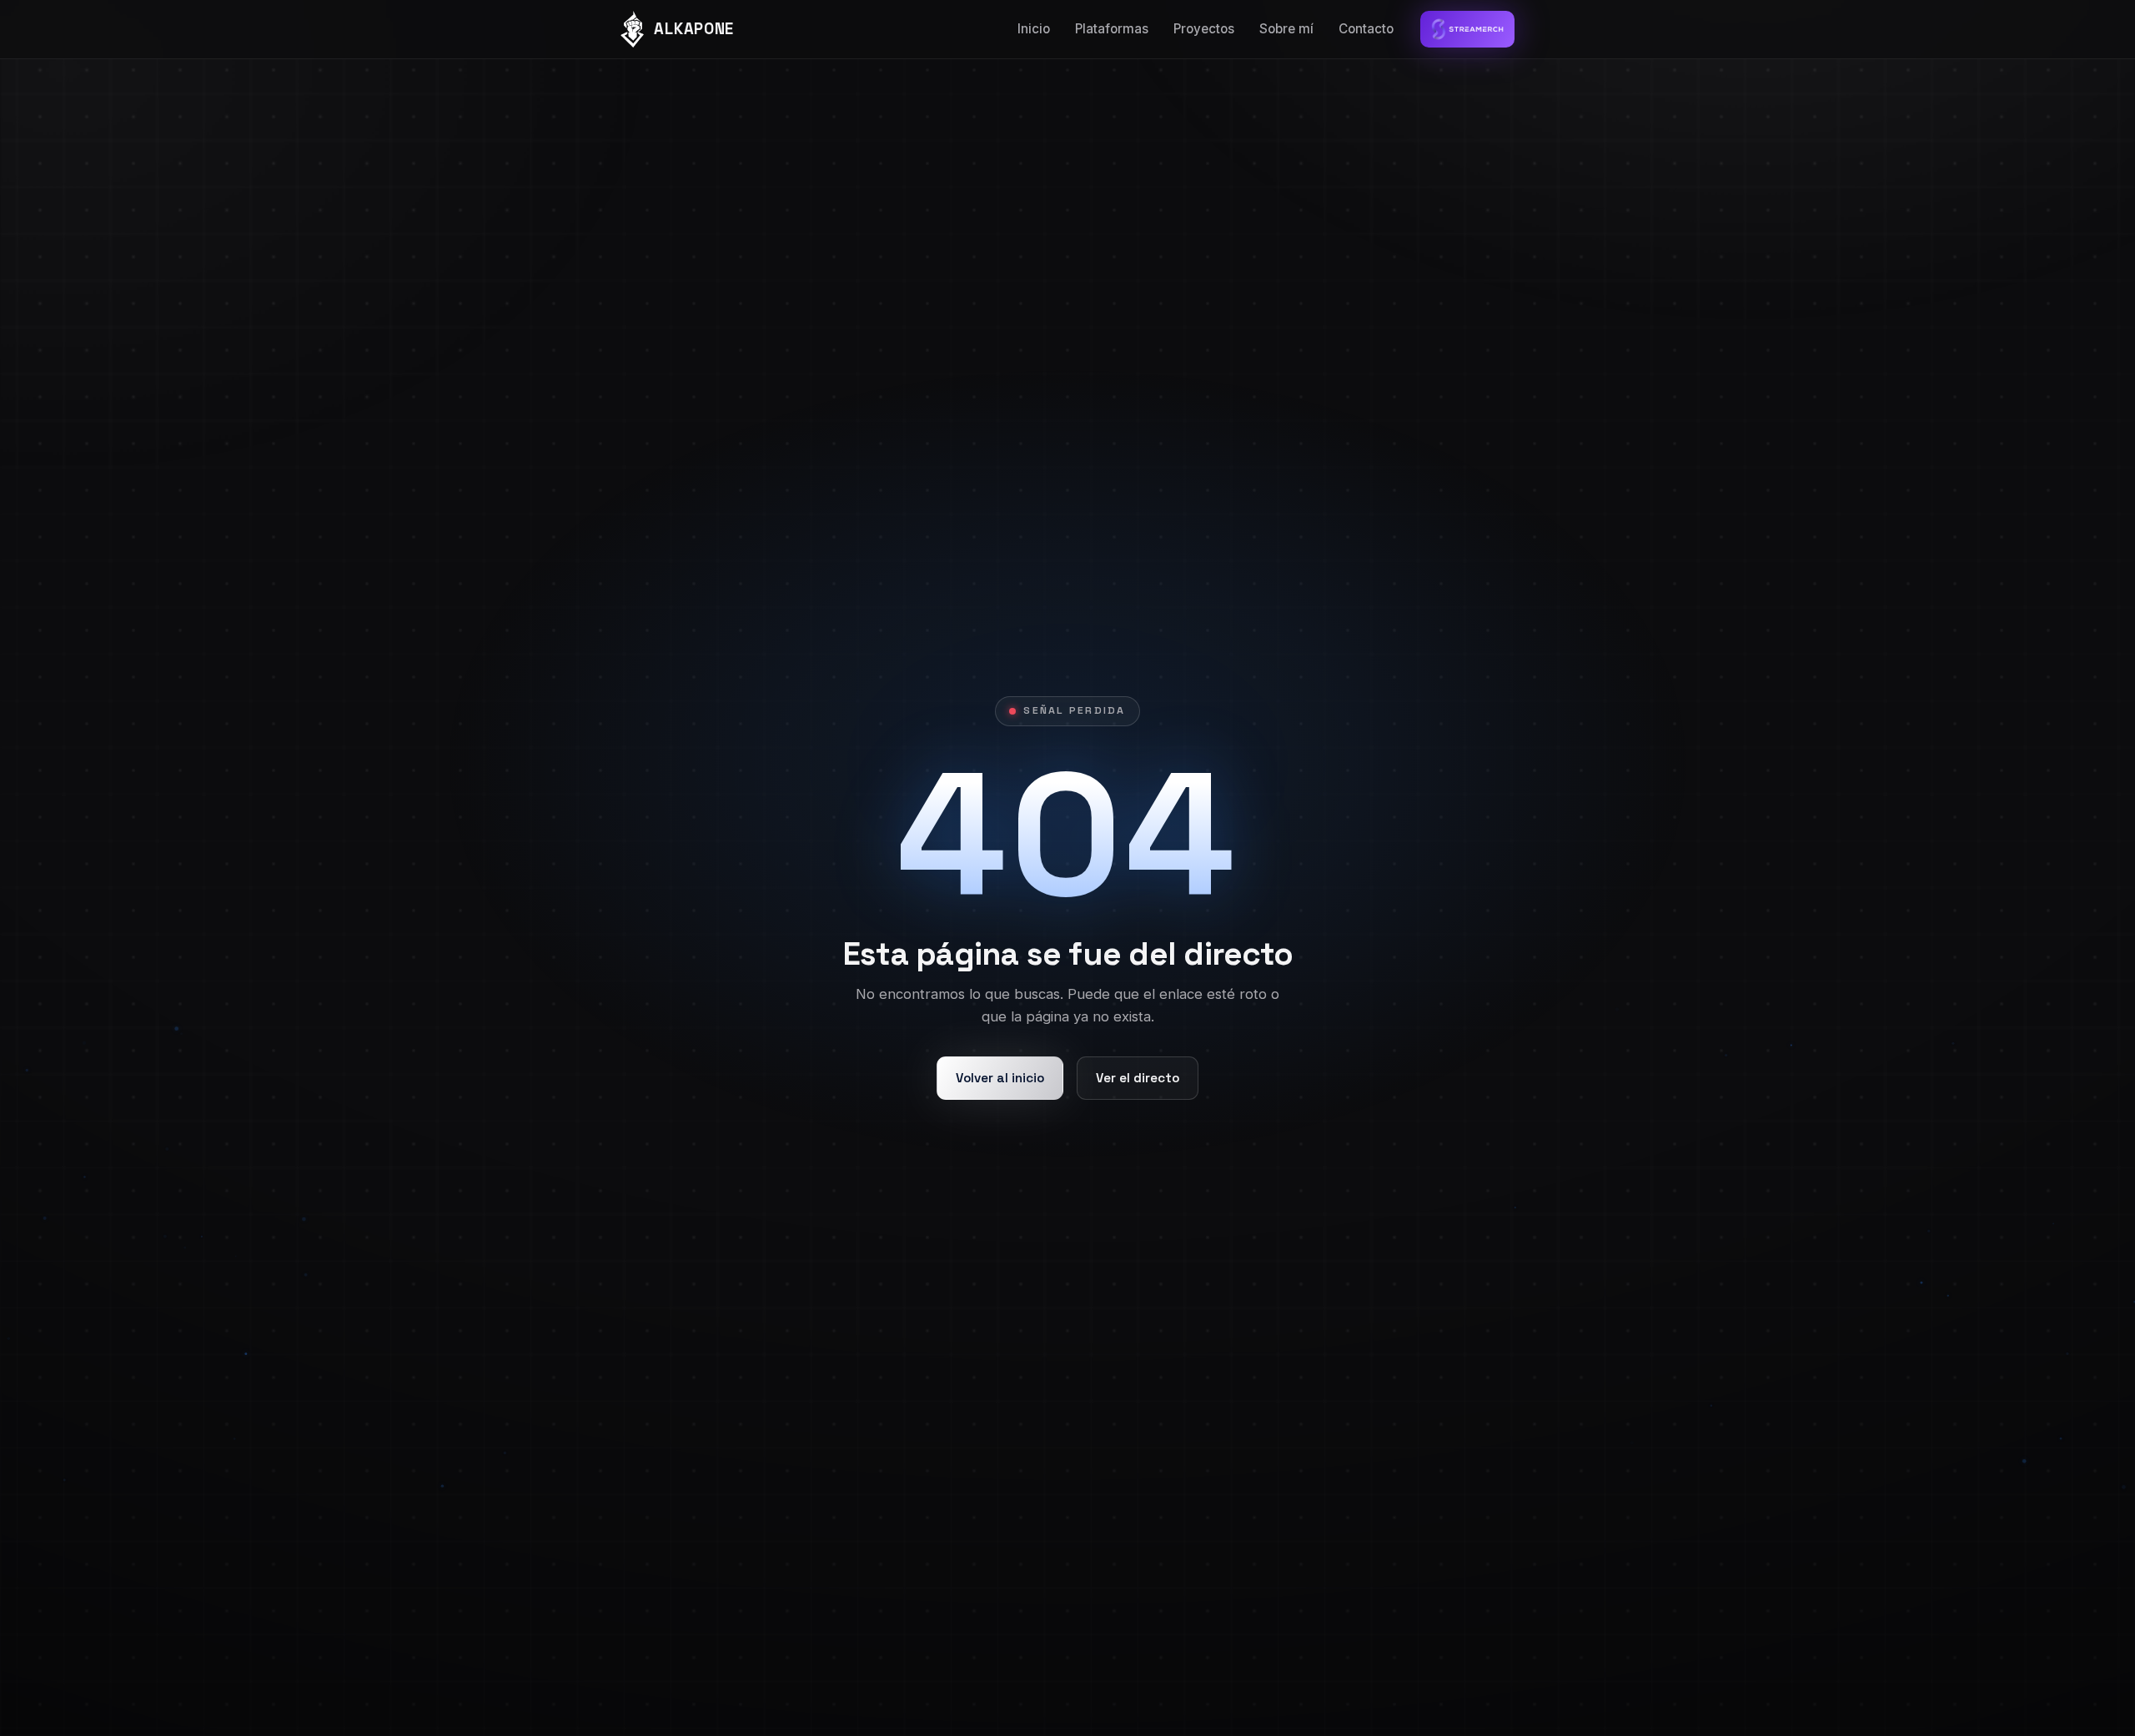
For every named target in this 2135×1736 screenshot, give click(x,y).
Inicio (1034, 29)
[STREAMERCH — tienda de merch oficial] (1467, 29)
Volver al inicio (1000, 1078)
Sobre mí (1286, 29)
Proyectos (1204, 29)
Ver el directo (1138, 1078)
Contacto (1366, 29)
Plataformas (1112, 29)
